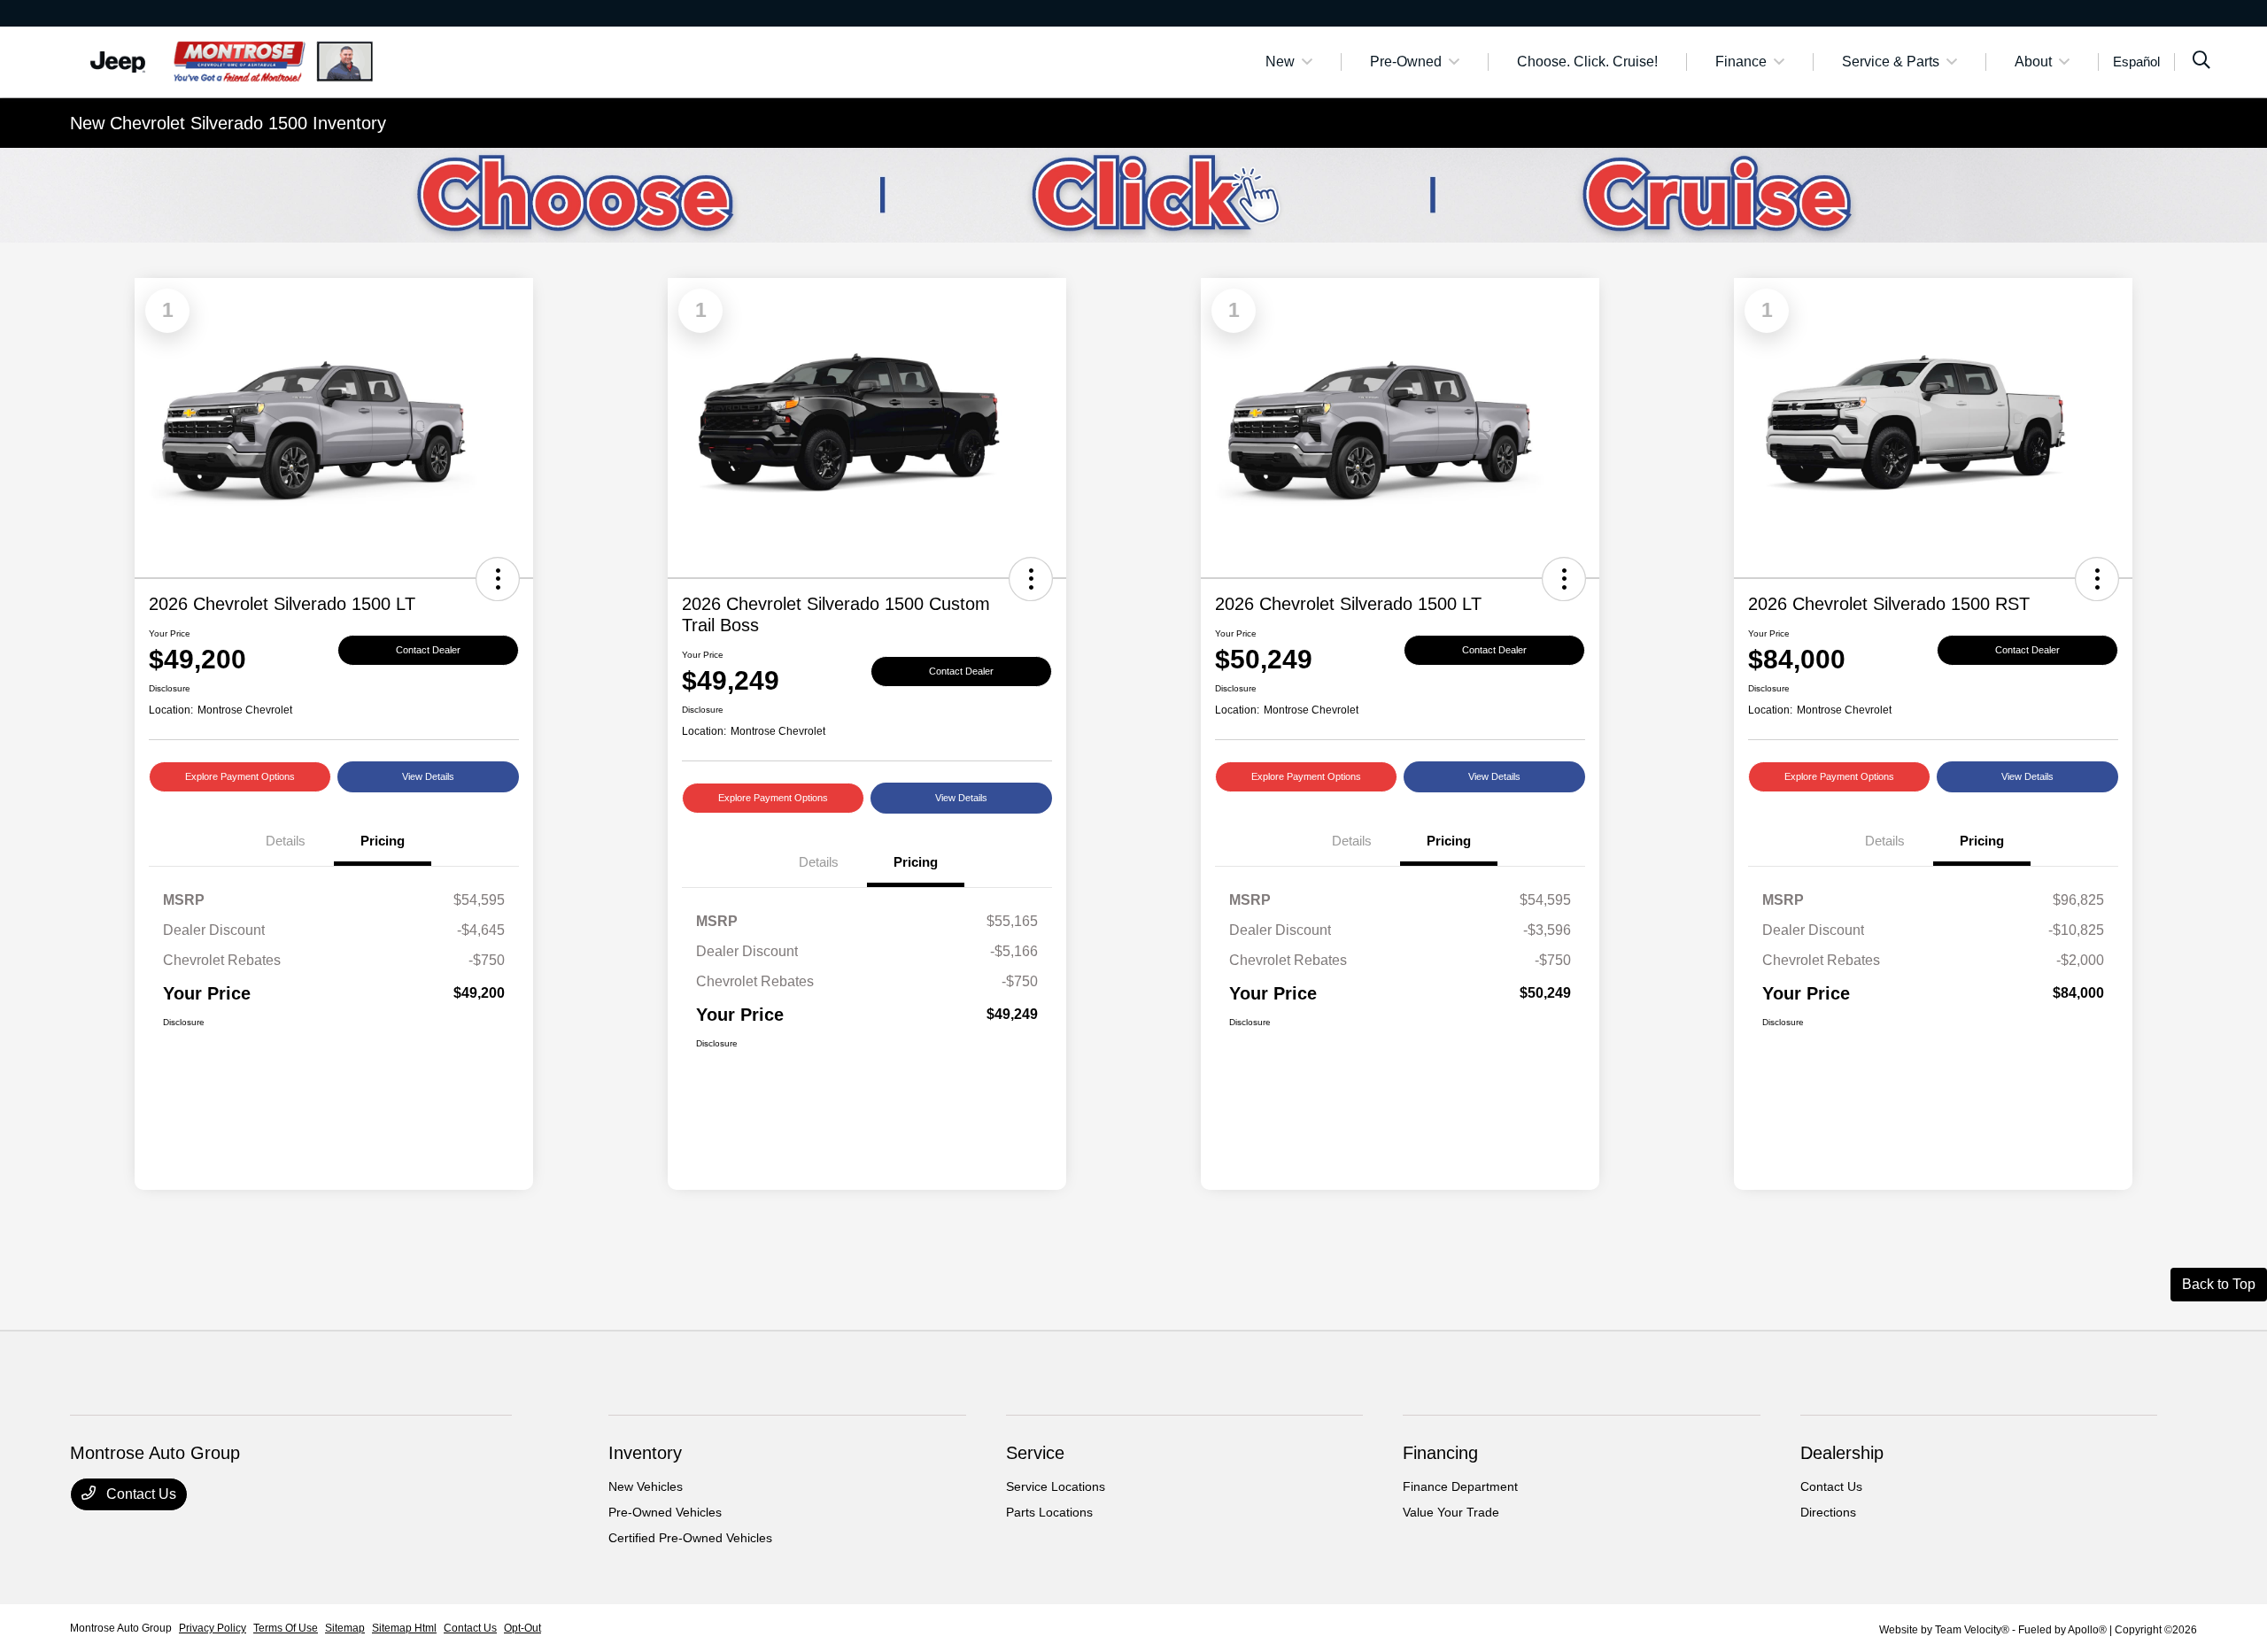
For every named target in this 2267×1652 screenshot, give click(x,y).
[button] (498, 579)
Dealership (1842, 1453)
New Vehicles (646, 1486)
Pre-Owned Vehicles (665, 1512)
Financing (1440, 1453)
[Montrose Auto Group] (222, 61)
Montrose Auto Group (121, 1628)
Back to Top (2219, 1284)
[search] (2201, 62)
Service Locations (1056, 1486)
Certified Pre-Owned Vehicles (690, 1538)
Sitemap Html (404, 1628)
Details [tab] (286, 841)
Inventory (645, 1453)
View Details (428, 776)
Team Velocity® (1972, 1630)
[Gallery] (1133, 195)
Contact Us (139, 1494)
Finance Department (1460, 1486)
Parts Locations (1049, 1512)
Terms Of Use (286, 1628)
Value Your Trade (1451, 1512)
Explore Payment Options (240, 776)
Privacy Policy (213, 1628)
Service (1035, 1453)
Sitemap (345, 1628)
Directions (1828, 1512)
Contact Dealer (428, 650)
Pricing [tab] (383, 841)
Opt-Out (522, 1628)
